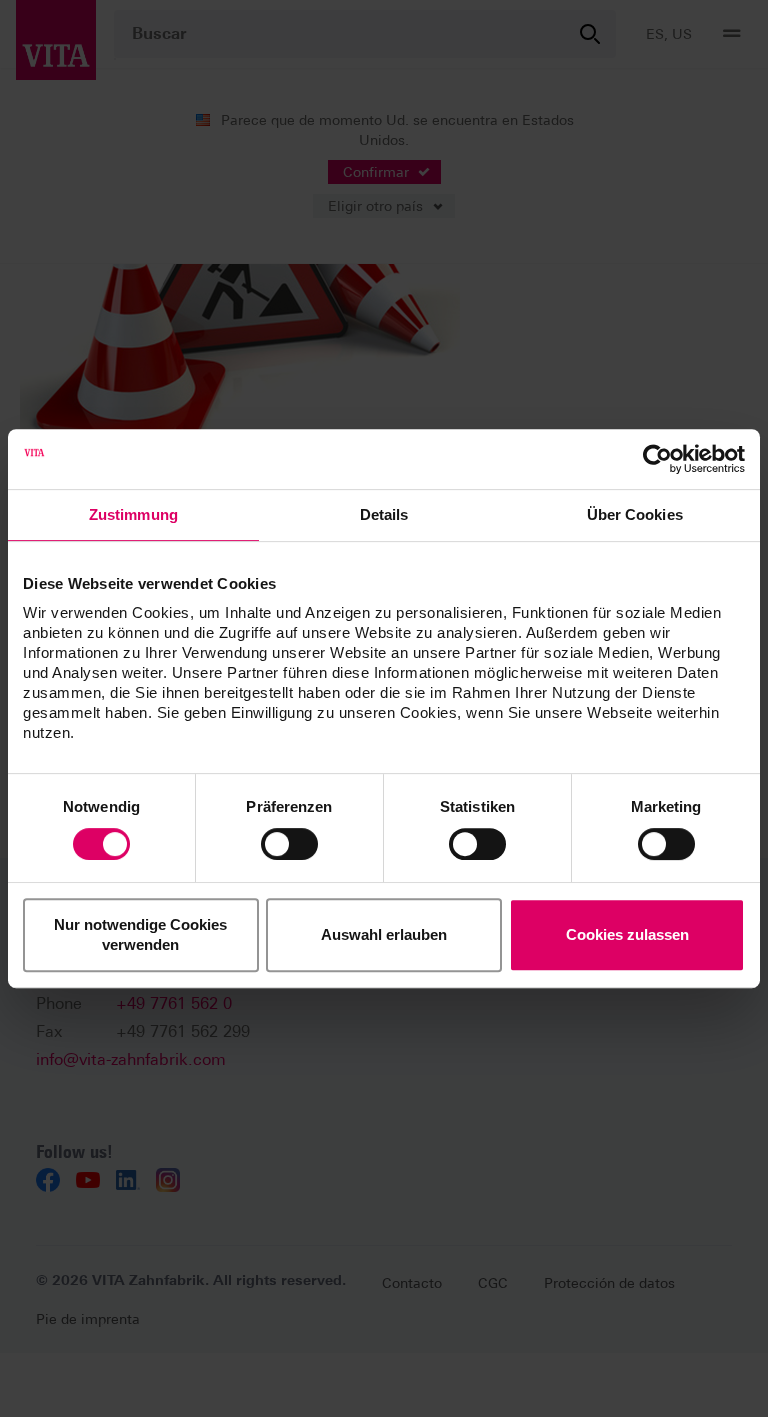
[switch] (289, 844)
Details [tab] (384, 514)
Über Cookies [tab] (635, 514)
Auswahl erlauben (384, 934)
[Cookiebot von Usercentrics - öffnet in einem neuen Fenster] (657, 459)
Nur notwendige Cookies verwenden (140, 934)
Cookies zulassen (627, 934)
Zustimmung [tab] (133, 514)
